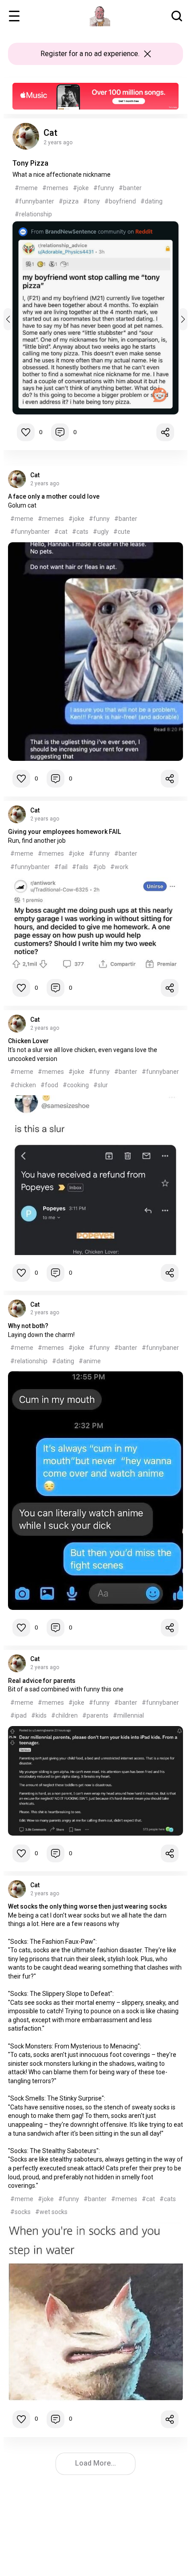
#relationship (33, 214)
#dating (151, 201)
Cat (50, 133)
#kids (39, 1715)
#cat (61, 532)
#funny (104, 188)
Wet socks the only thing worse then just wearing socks (88, 1906)
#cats (80, 532)
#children (64, 1715)
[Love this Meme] (26, 432)
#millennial (128, 1715)
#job (99, 867)
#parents (95, 1715)
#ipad (18, 1715)
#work (119, 867)
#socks (20, 2212)
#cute (122, 532)
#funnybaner (160, 1072)
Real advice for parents (42, 1681)
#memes (55, 188)
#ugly (101, 532)
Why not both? (28, 1326)
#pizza (69, 201)
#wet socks (51, 2212)
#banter (130, 188)
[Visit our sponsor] (95, 87)
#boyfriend (120, 201)
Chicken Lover (28, 1041)
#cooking (76, 1085)
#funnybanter (34, 201)
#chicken (23, 1085)
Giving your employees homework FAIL (64, 832)
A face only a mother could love (54, 496)
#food (49, 1085)
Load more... (95, 2463)
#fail (61, 867)
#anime (90, 1361)
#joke (81, 188)
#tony (92, 201)
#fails (80, 867)
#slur (101, 1085)
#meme (26, 188)
